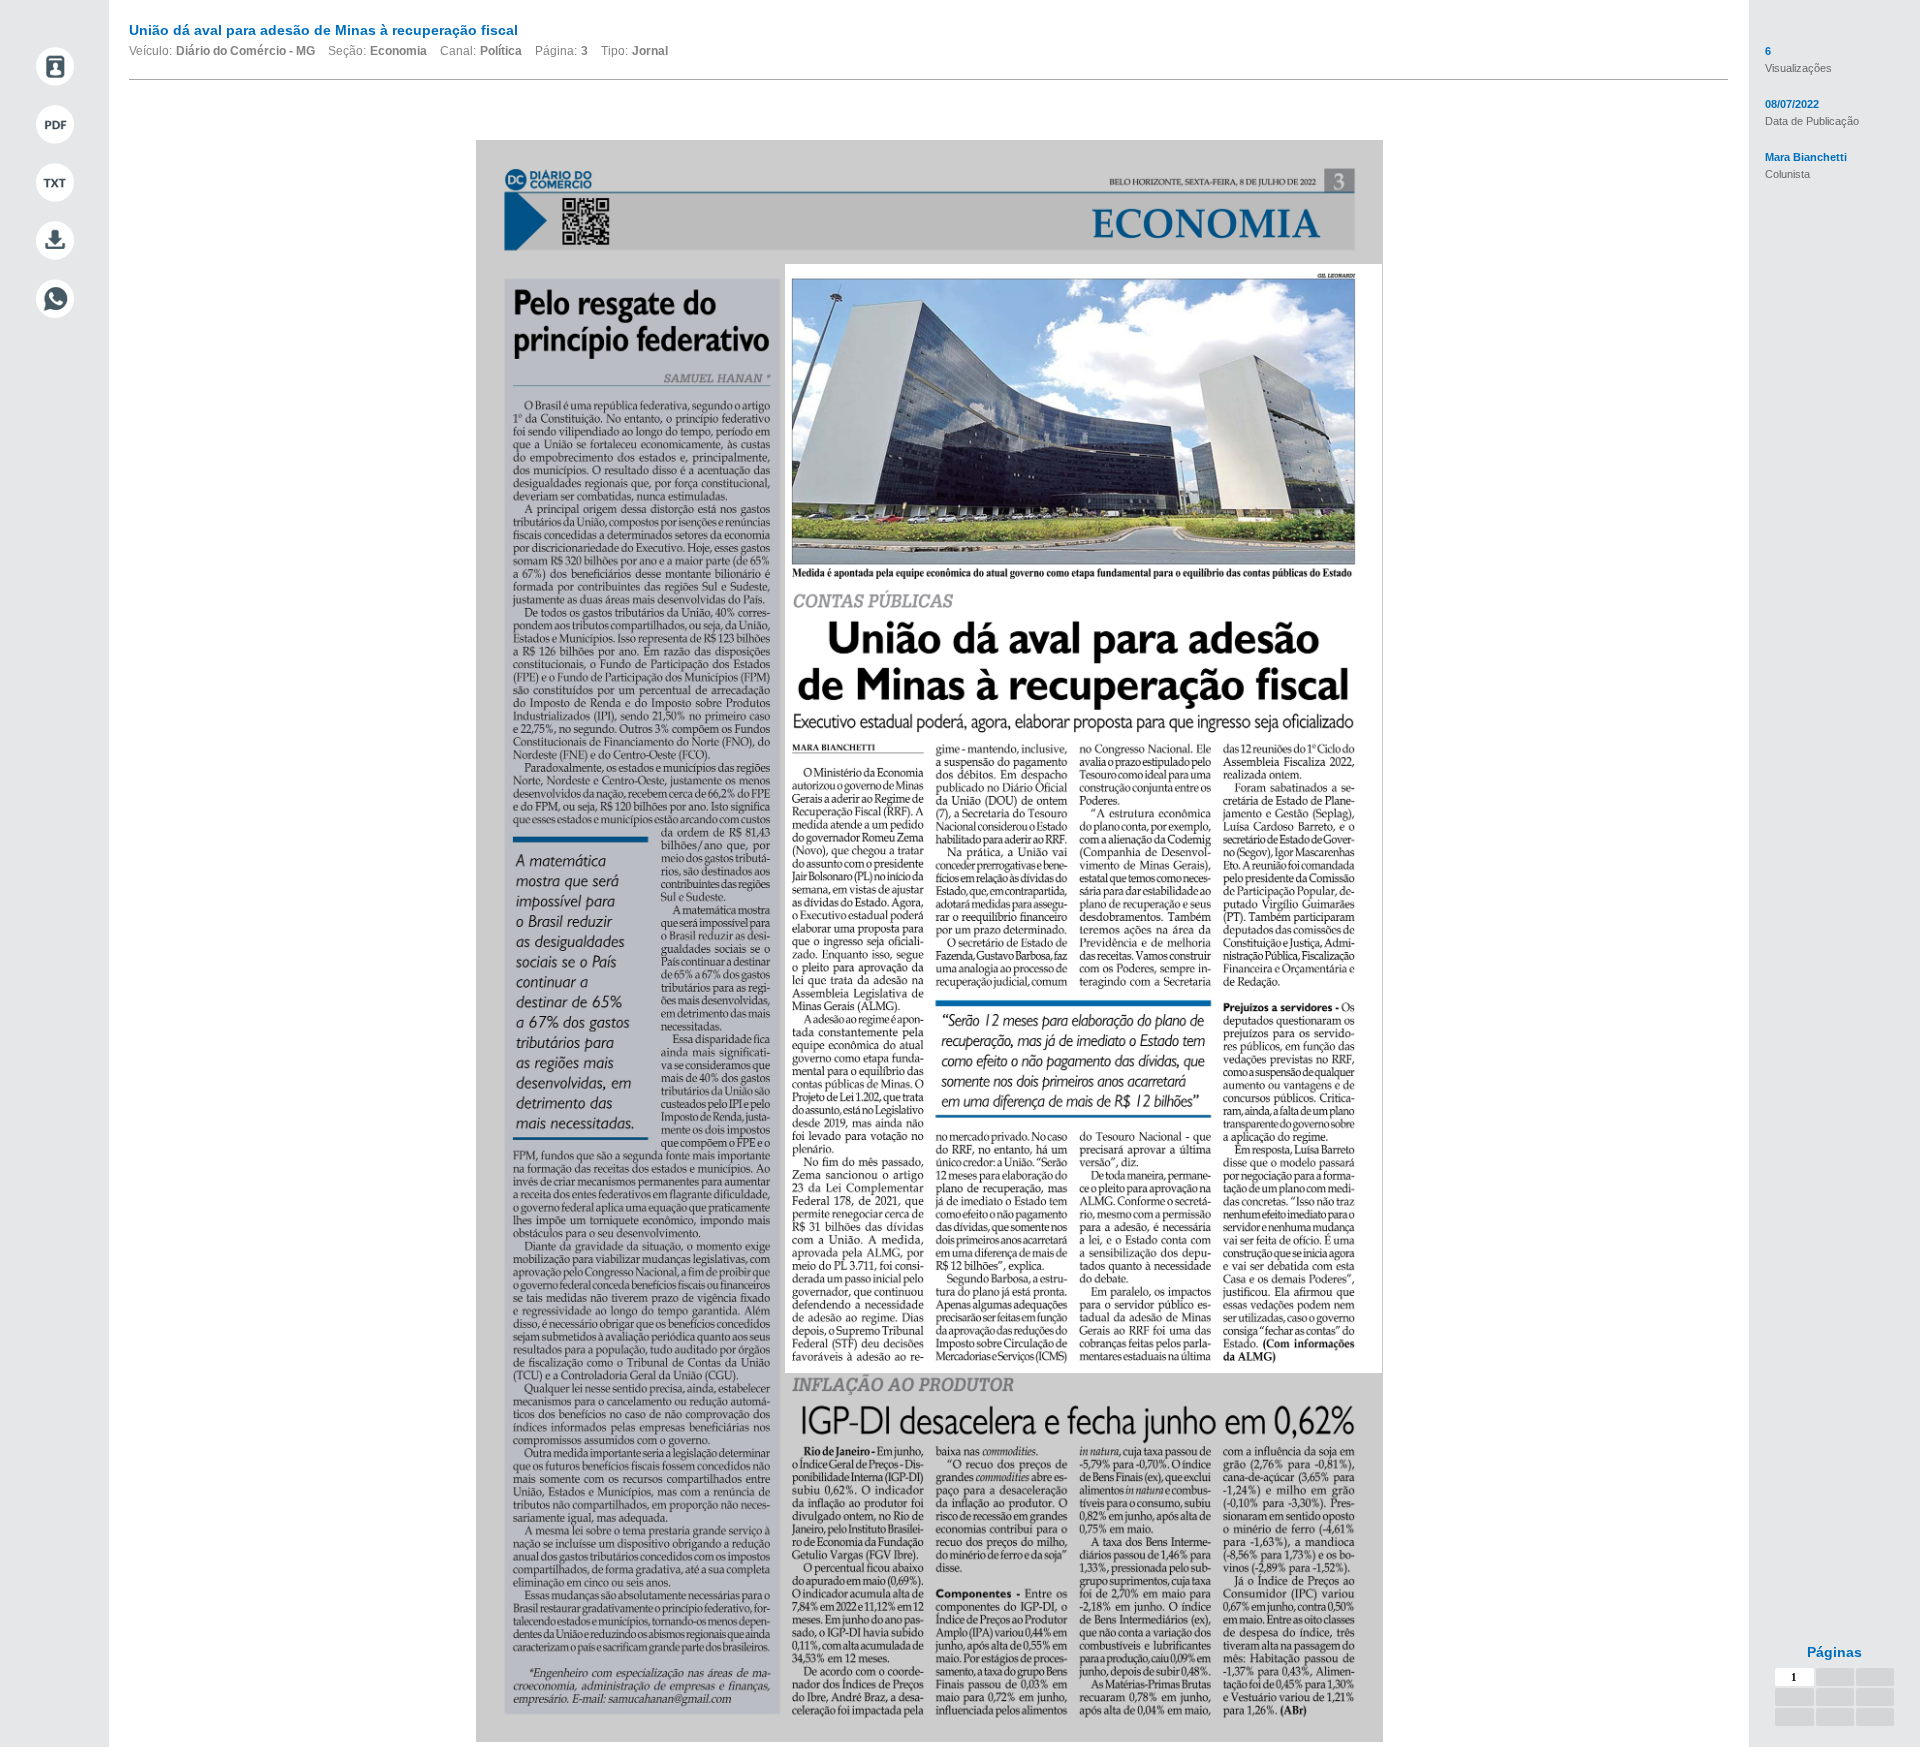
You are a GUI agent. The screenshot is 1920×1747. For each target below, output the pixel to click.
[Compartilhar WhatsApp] (54, 299)
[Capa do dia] (54, 67)
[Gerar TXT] (54, 183)
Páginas (1834, 1652)
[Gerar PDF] (54, 125)
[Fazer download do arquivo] (54, 241)
